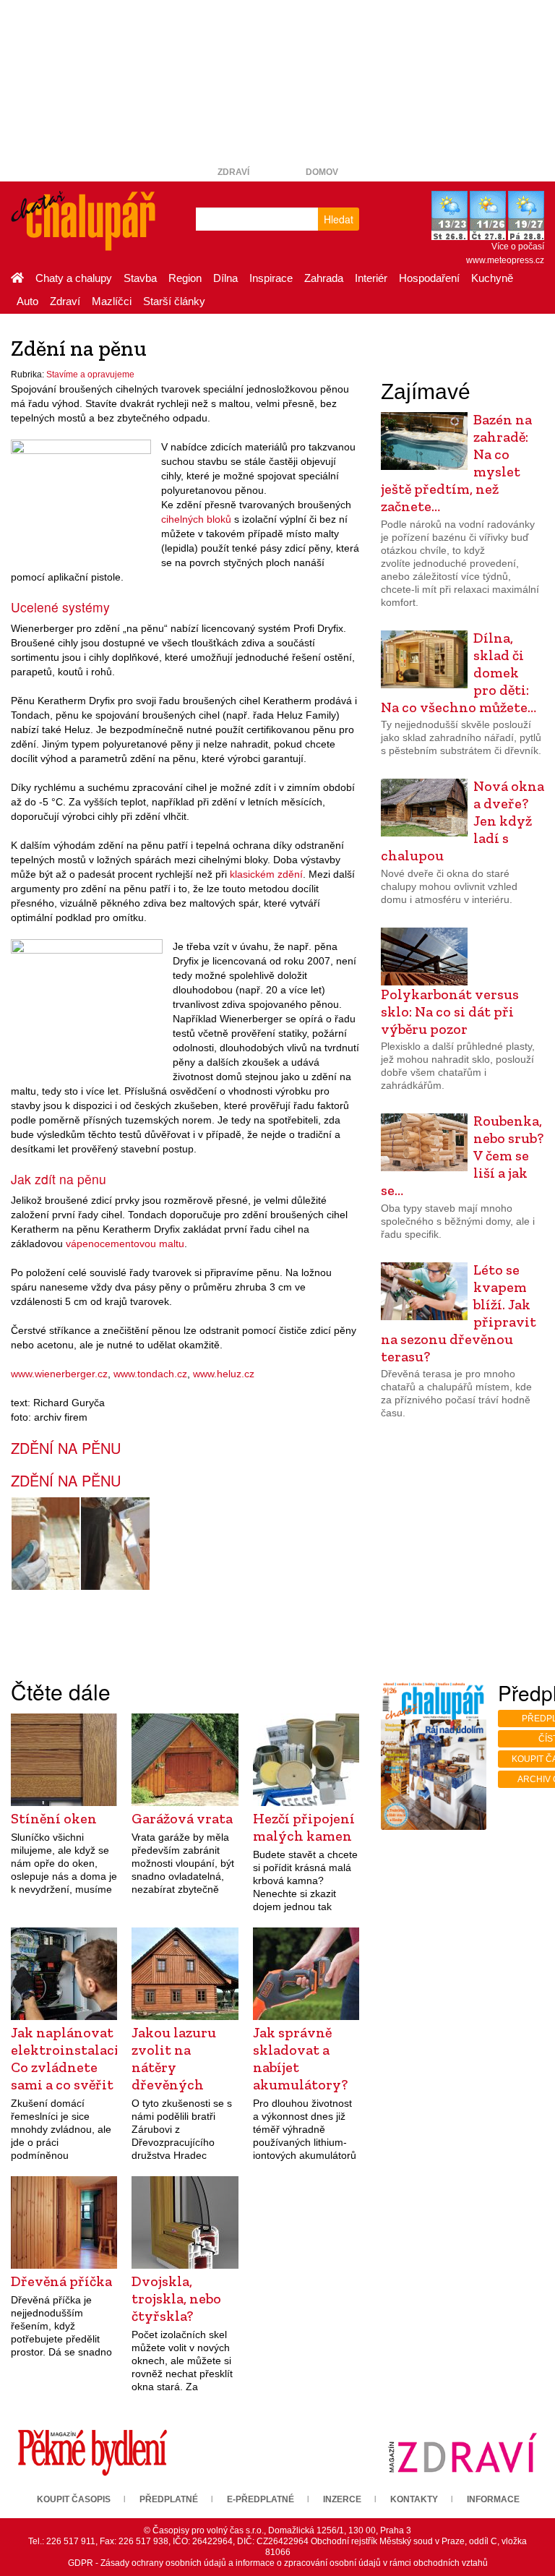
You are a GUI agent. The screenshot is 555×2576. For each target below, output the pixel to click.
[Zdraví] (462, 2452)
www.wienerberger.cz (59, 1374)
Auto (27, 301)
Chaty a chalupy (74, 278)
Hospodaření (429, 278)
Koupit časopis (74, 2499)
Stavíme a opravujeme (90, 375)
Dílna (225, 278)
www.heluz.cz (224, 1374)
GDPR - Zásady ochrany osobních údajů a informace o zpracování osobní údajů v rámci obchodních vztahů (278, 2563)
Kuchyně (492, 278)
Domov (322, 172)
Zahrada (324, 278)
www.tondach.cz (150, 1374)
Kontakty (414, 2499)
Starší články (174, 301)
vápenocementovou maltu (125, 1244)
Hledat (339, 219)
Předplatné (169, 2499)
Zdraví (233, 172)
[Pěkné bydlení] (92, 2452)
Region (185, 278)
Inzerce (342, 2499)
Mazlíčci (112, 301)
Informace (493, 2499)
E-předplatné (261, 2499)
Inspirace (271, 278)
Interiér (371, 278)
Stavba (140, 278)
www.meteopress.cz (505, 260)
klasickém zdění (266, 874)
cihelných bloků (196, 519)
